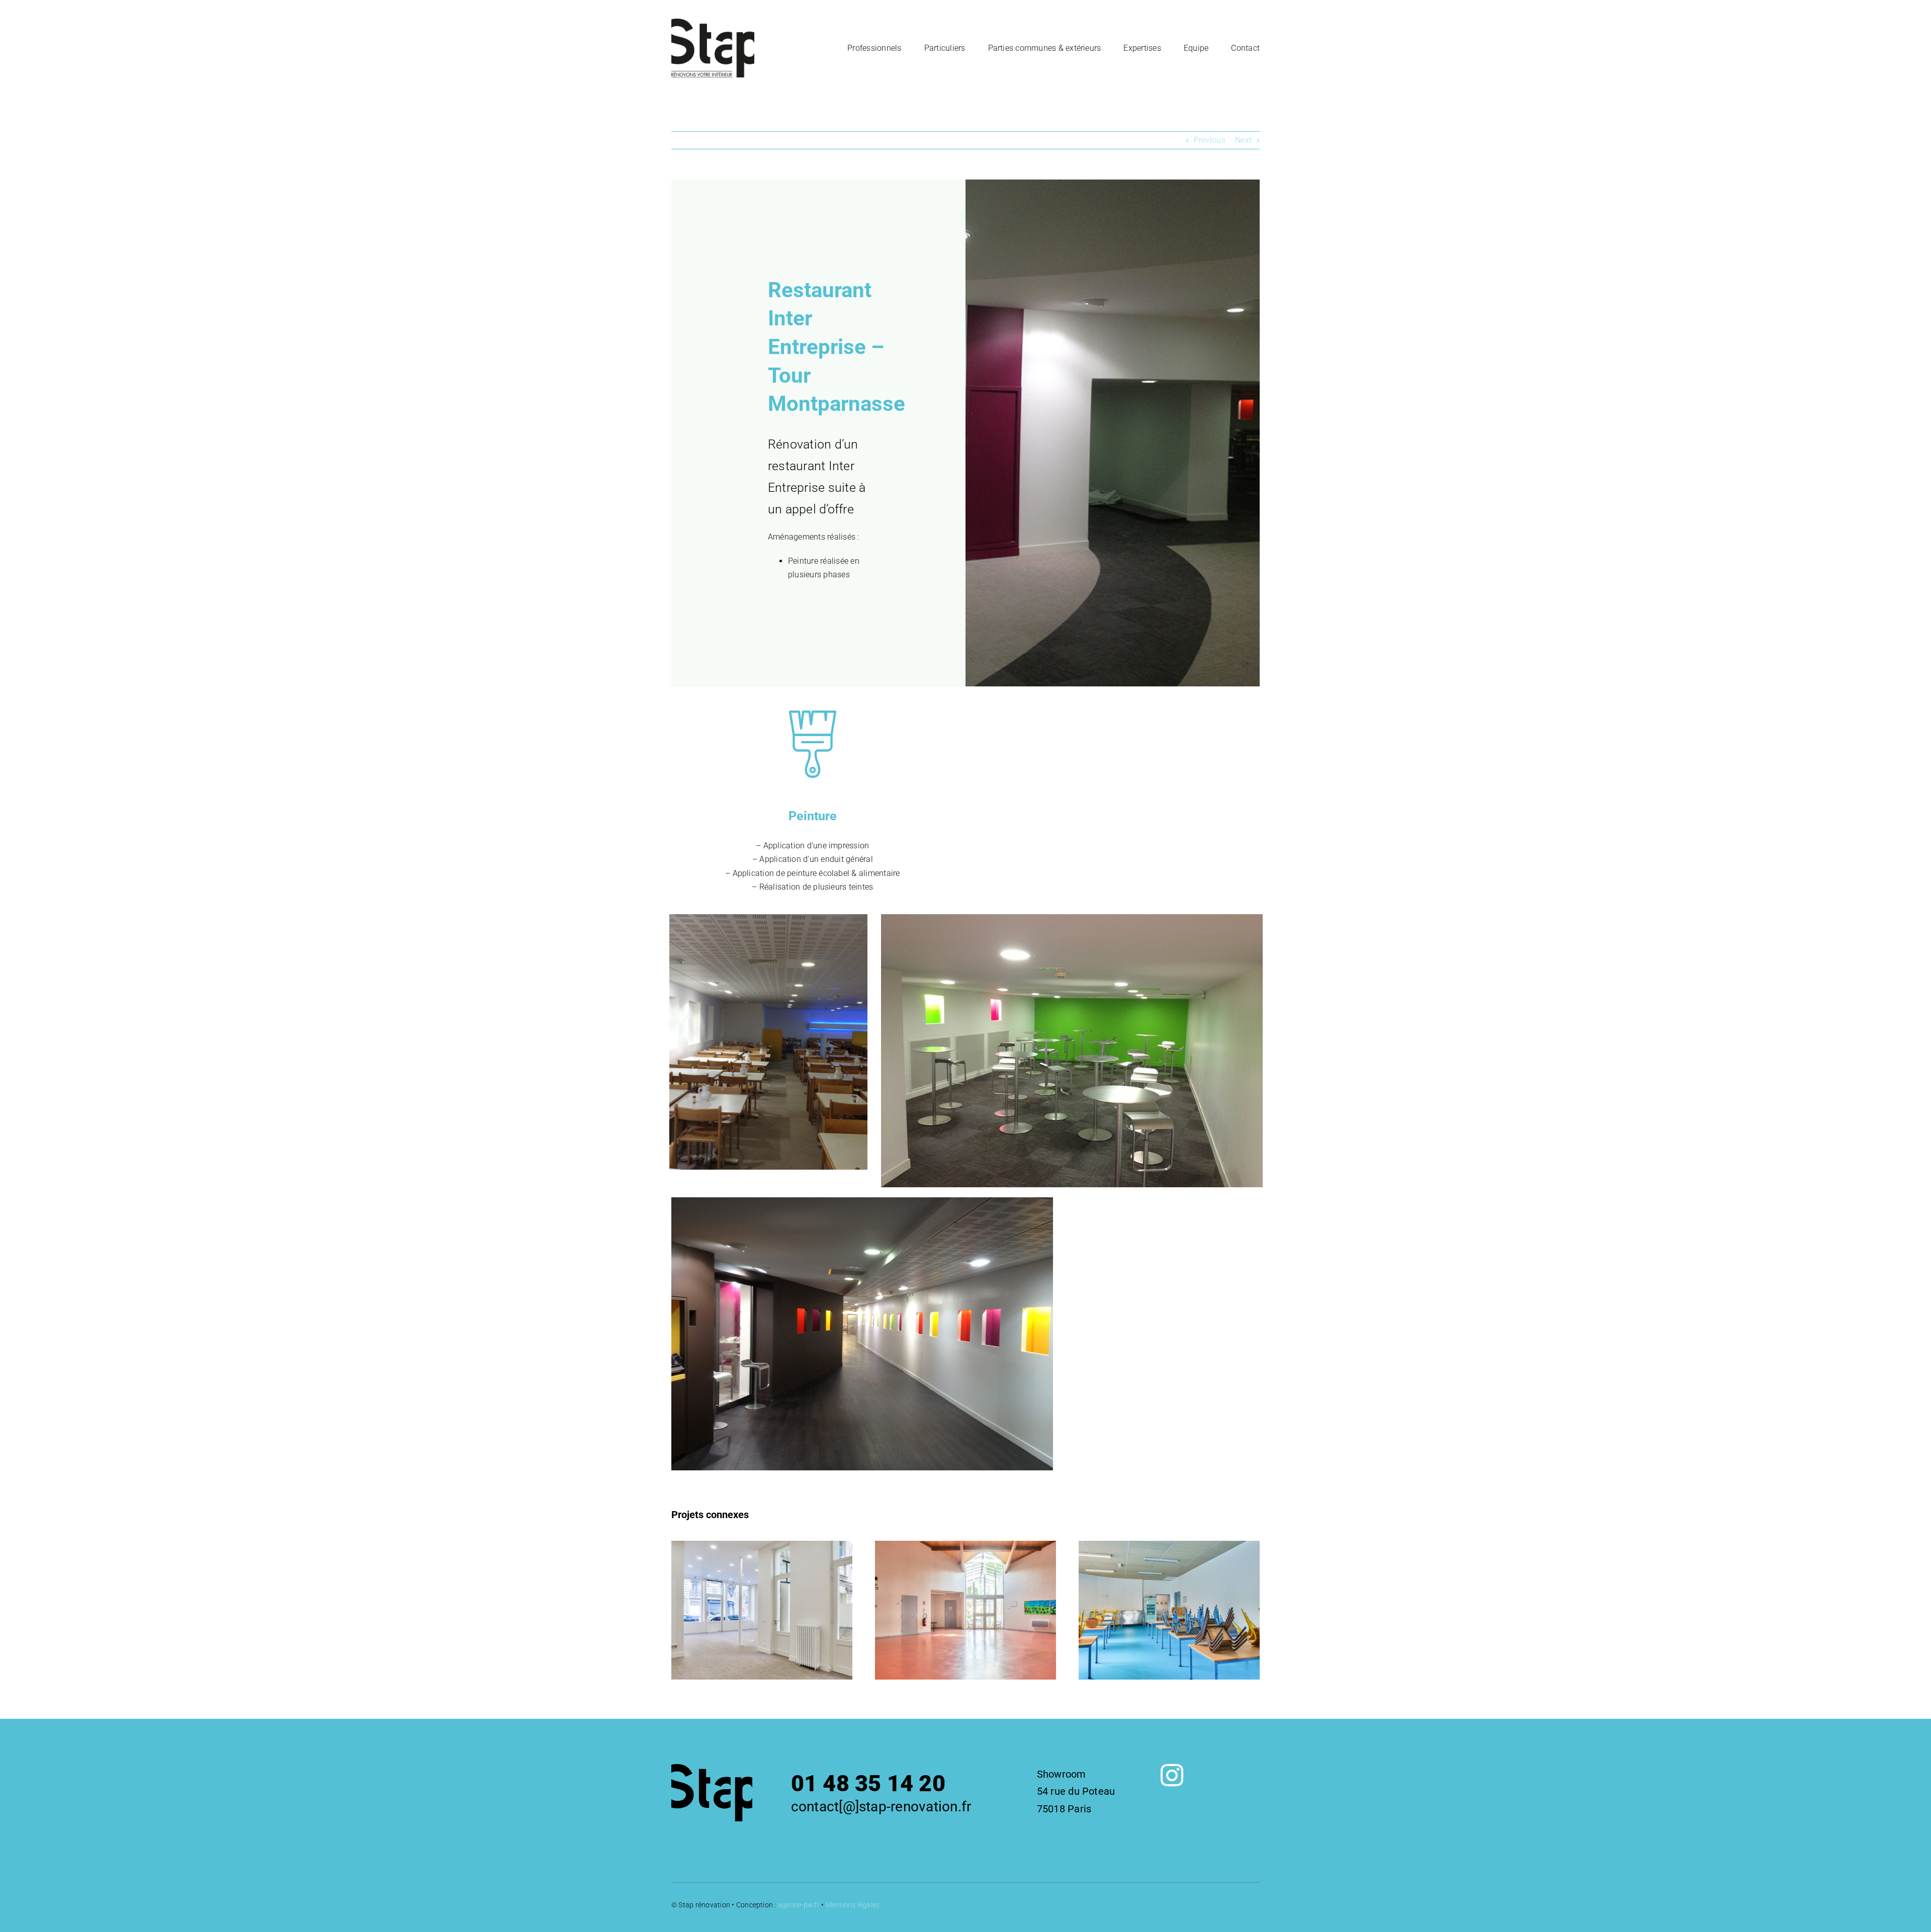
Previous (1210, 140)
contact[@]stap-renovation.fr (881, 1807)
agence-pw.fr (799, 1905)
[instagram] (1172, 1775)
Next (1243, 140)
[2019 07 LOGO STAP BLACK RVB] (713, 22)
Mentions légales (853, 1905)
